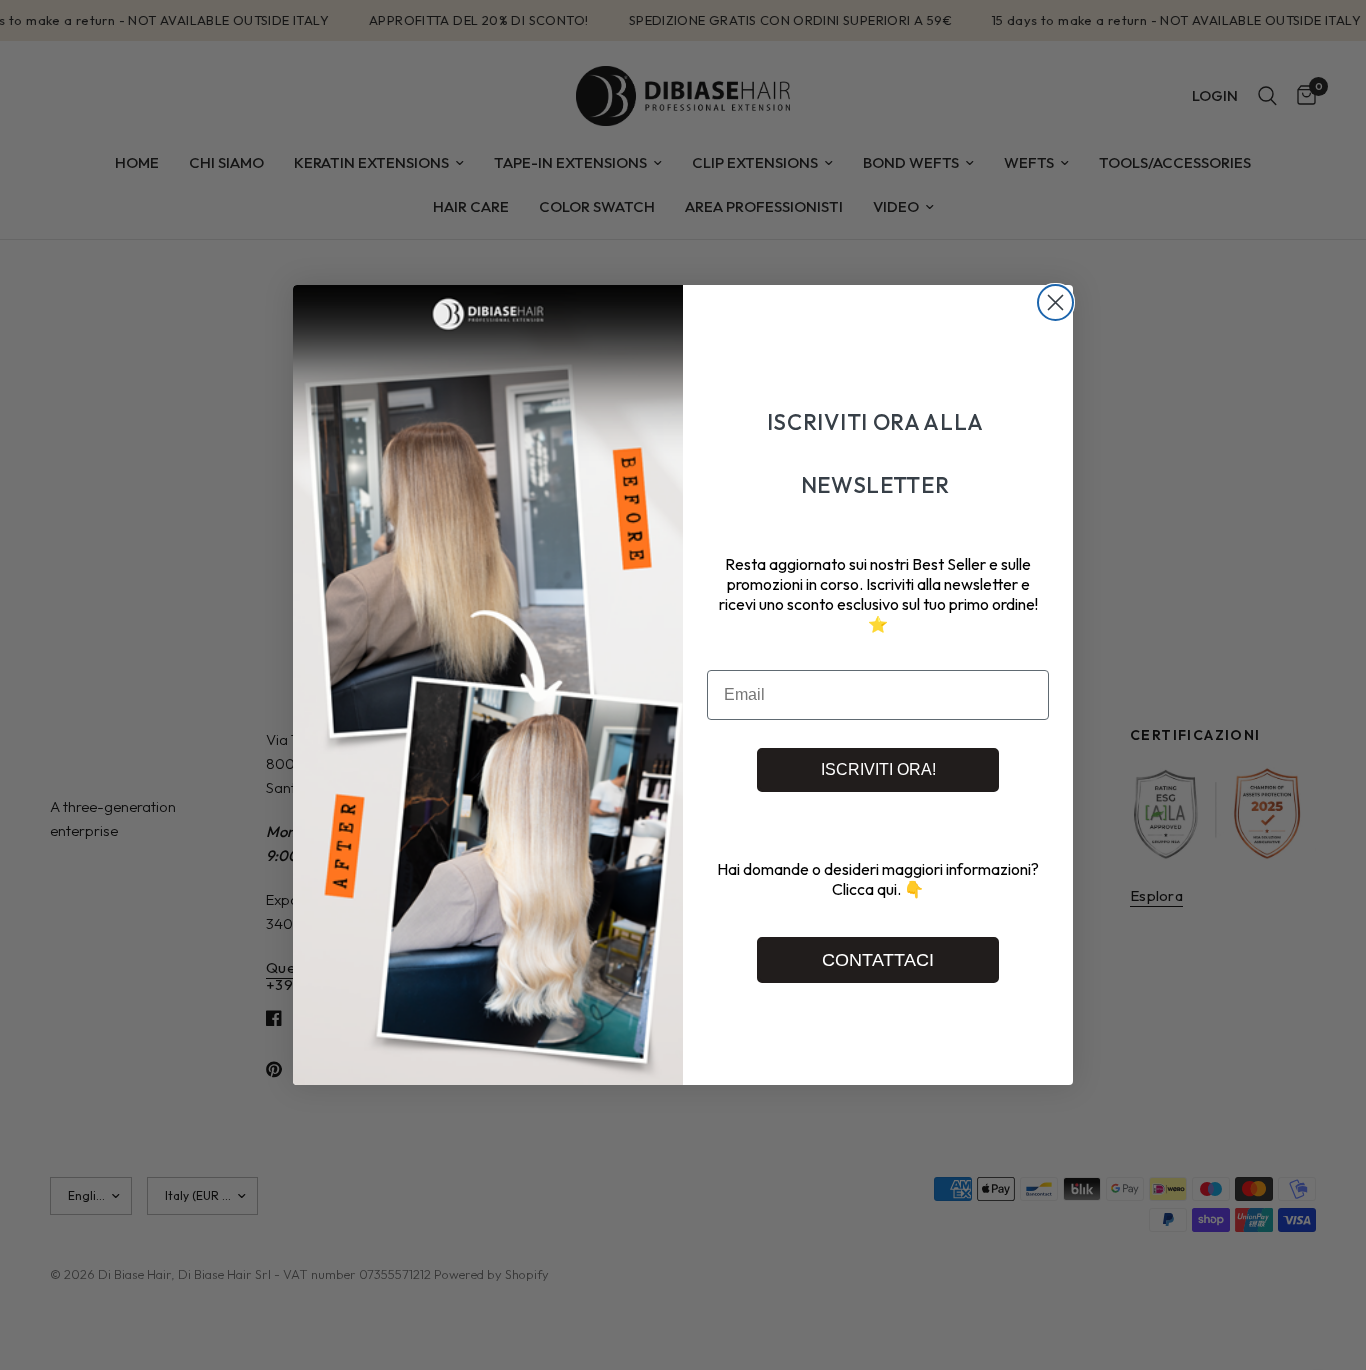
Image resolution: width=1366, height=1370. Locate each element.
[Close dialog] (1055, 302)
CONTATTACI (878, 960)
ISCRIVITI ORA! (878, 769)
